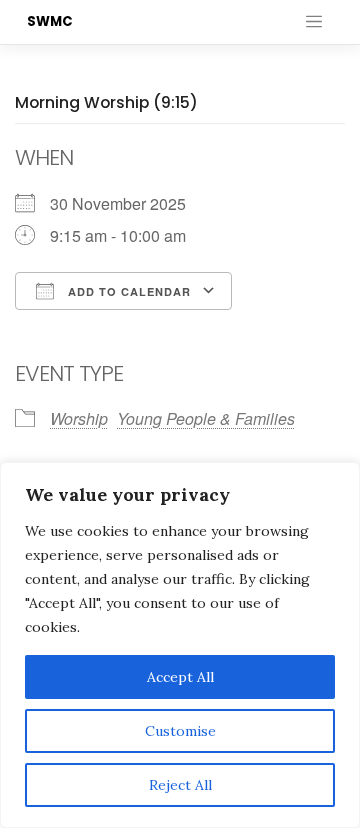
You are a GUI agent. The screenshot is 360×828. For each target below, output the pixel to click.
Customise (180, 731)
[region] (180, 645)
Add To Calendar (127, 291)
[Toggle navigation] (314, 22)
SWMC (50, 21)
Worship (79, 418)
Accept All (180, 677)
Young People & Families (206, 418)
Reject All (180, 785)
